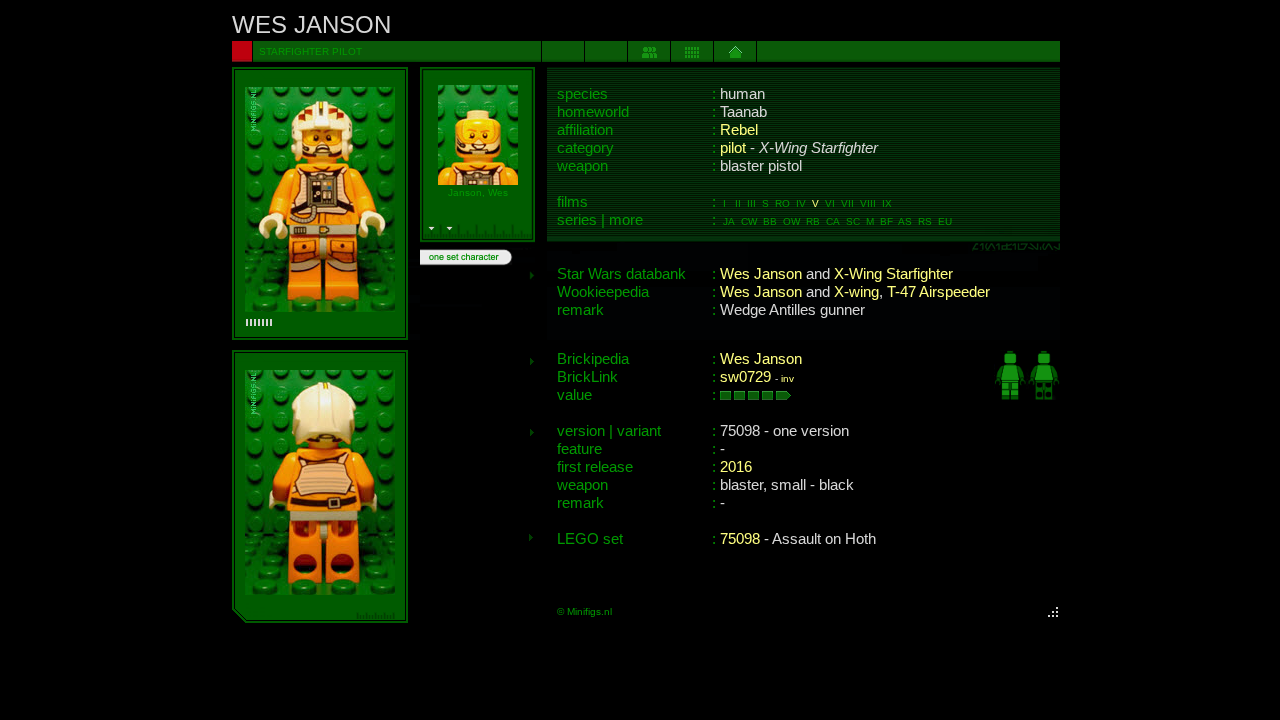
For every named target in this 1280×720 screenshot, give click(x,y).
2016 (736, 467)
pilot (733, 148)
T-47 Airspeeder (938, 292)
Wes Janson (761, 274)
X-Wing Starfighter (893, 274)
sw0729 (745, 377)
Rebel (739, 130)
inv (787, 378)
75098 (740, 539)
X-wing (856, 292)
